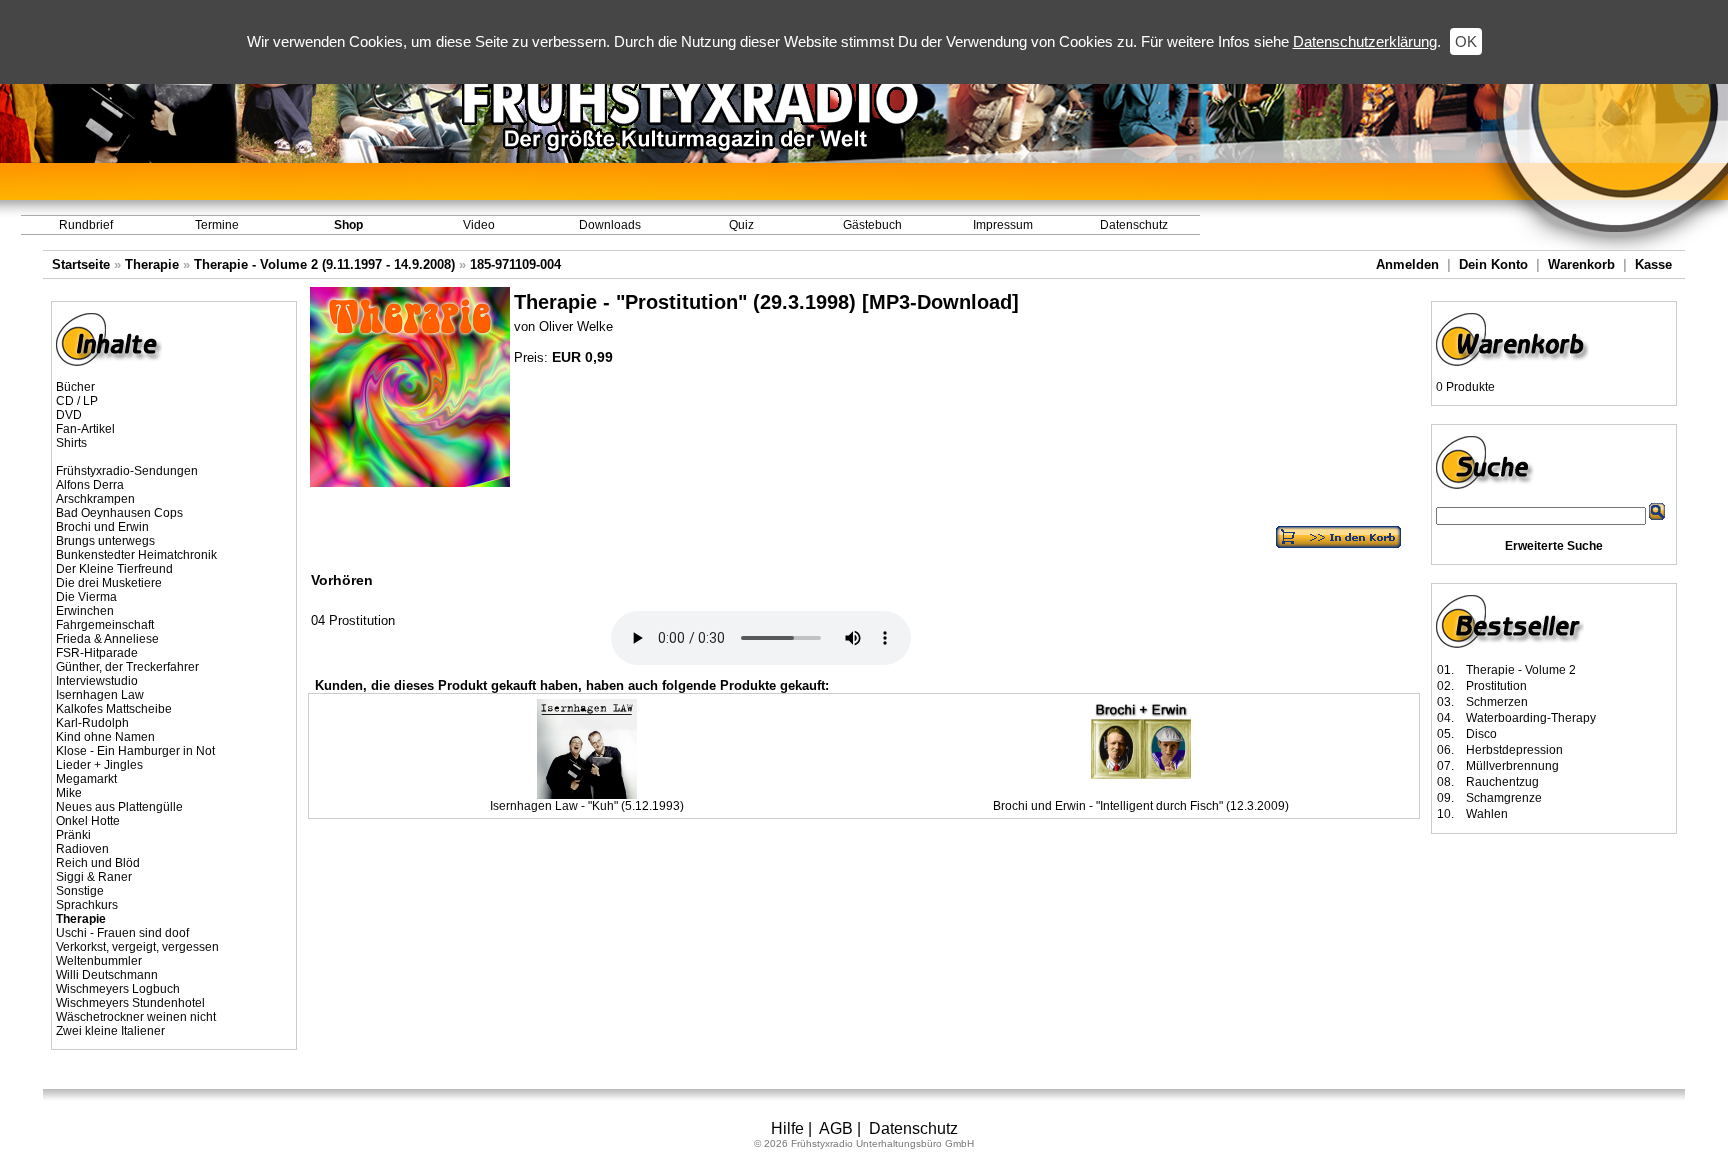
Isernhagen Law (100, 695)
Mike (69, 793)
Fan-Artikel (85, 429)
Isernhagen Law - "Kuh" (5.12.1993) (587, 806)
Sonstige (80, 891)
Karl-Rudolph (92, 723)
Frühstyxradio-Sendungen (127, 471)
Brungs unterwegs (105, 541)
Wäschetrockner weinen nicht (136, 1017)
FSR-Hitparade (97, 653)
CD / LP (77, 401)
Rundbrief (86, 225)
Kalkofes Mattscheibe (114, 709)
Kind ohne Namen (105, 737)
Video (479, 225)
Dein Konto (1493, 264)
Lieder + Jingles (99, 765)
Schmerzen (1497, 702)
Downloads (610, 225)
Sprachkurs (87, 905)
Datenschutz (1134, 225)
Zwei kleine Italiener (110, 1031)
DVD (69, 415)
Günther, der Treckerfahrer (127, 667)
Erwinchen (85, 611)
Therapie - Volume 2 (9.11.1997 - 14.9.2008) (324, 264)
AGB (836, 1128)
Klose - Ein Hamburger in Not (135, 751)
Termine (217, 225)
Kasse (1653, 264)
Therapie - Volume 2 (1521, 670)
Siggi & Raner (94, 877)
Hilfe (787, 1128)
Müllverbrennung (1512, 766)
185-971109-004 (515, 264)
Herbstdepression (1514, 750)
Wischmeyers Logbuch (118, 989)
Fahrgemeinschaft (105, 625)
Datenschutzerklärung (1365, 41)
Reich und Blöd (98, 863)
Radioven (82, 849)
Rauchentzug (1502, 782)
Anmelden (1407, 264)
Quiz (741, 225)
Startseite (81, 264)
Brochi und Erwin (102, 527)
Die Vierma (86, 597)
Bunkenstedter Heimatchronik (136, 555)
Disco (1481, 734)
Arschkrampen (95, 499)
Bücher (75, 387)
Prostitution (1496, 686)
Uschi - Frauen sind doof (122, 933)
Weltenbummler (99, 961)
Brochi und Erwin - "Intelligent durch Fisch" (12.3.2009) (1141, 806)
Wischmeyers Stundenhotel (130, 1003)
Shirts (71, 443)
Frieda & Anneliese (107, 639)
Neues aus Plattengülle (119, 807)
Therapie (152, 264)
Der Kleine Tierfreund (114, 569)
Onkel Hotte (88, 821)
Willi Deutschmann (107, 975)
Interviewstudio (97, 681)
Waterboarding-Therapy (1531, 718)
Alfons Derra (90, 485)
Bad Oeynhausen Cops (119, 513)
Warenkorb (1581, 264)
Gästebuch (872, 225)
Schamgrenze (1504, 798)
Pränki (73, 835)
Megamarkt (86, 779)
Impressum (1003, 225)
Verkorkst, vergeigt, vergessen (137, 947)
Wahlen (1487, 814)
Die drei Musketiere (109, 583)
